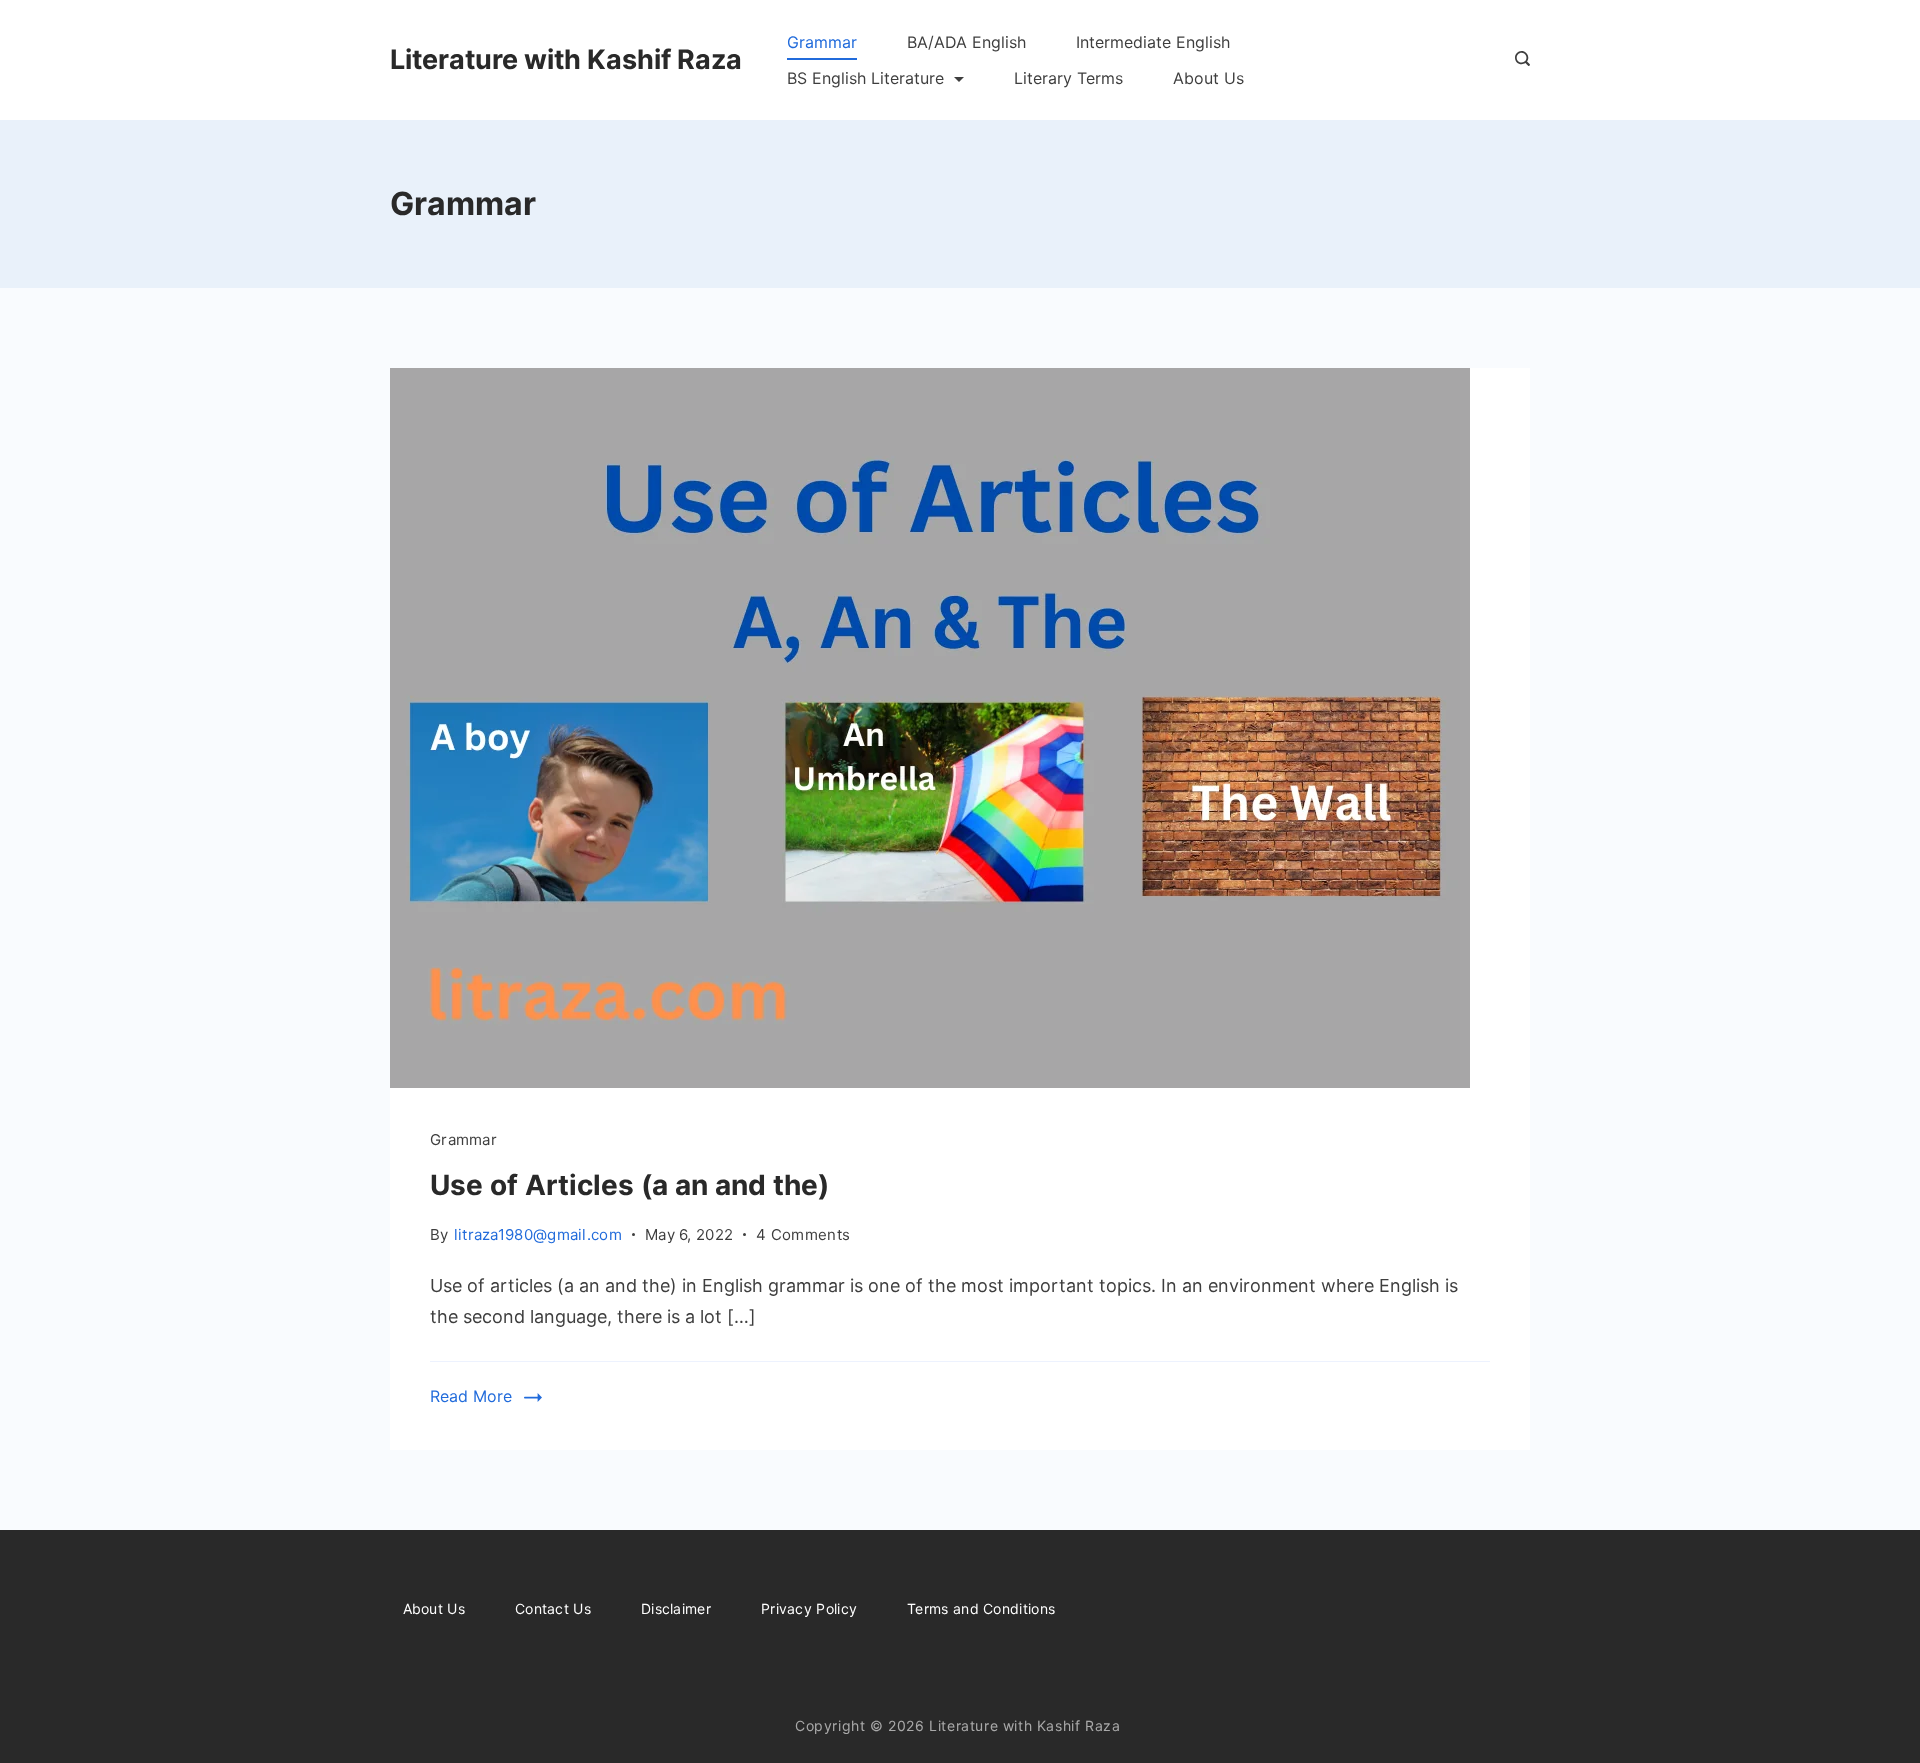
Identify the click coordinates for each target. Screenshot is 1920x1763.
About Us (1208, 78)
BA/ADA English (966, 42)
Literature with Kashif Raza (566, 59)
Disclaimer (676, 1608)
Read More (471, 1396)
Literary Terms (1068, 78)
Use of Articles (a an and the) (629, 1185)
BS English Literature (865, 78)
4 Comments (803, 1236)
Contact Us (553, 1608)
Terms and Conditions (981, 1608)
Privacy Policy (809, 1608)
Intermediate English (1153, 42)
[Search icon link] (1517, 60)
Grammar (822, 42)
